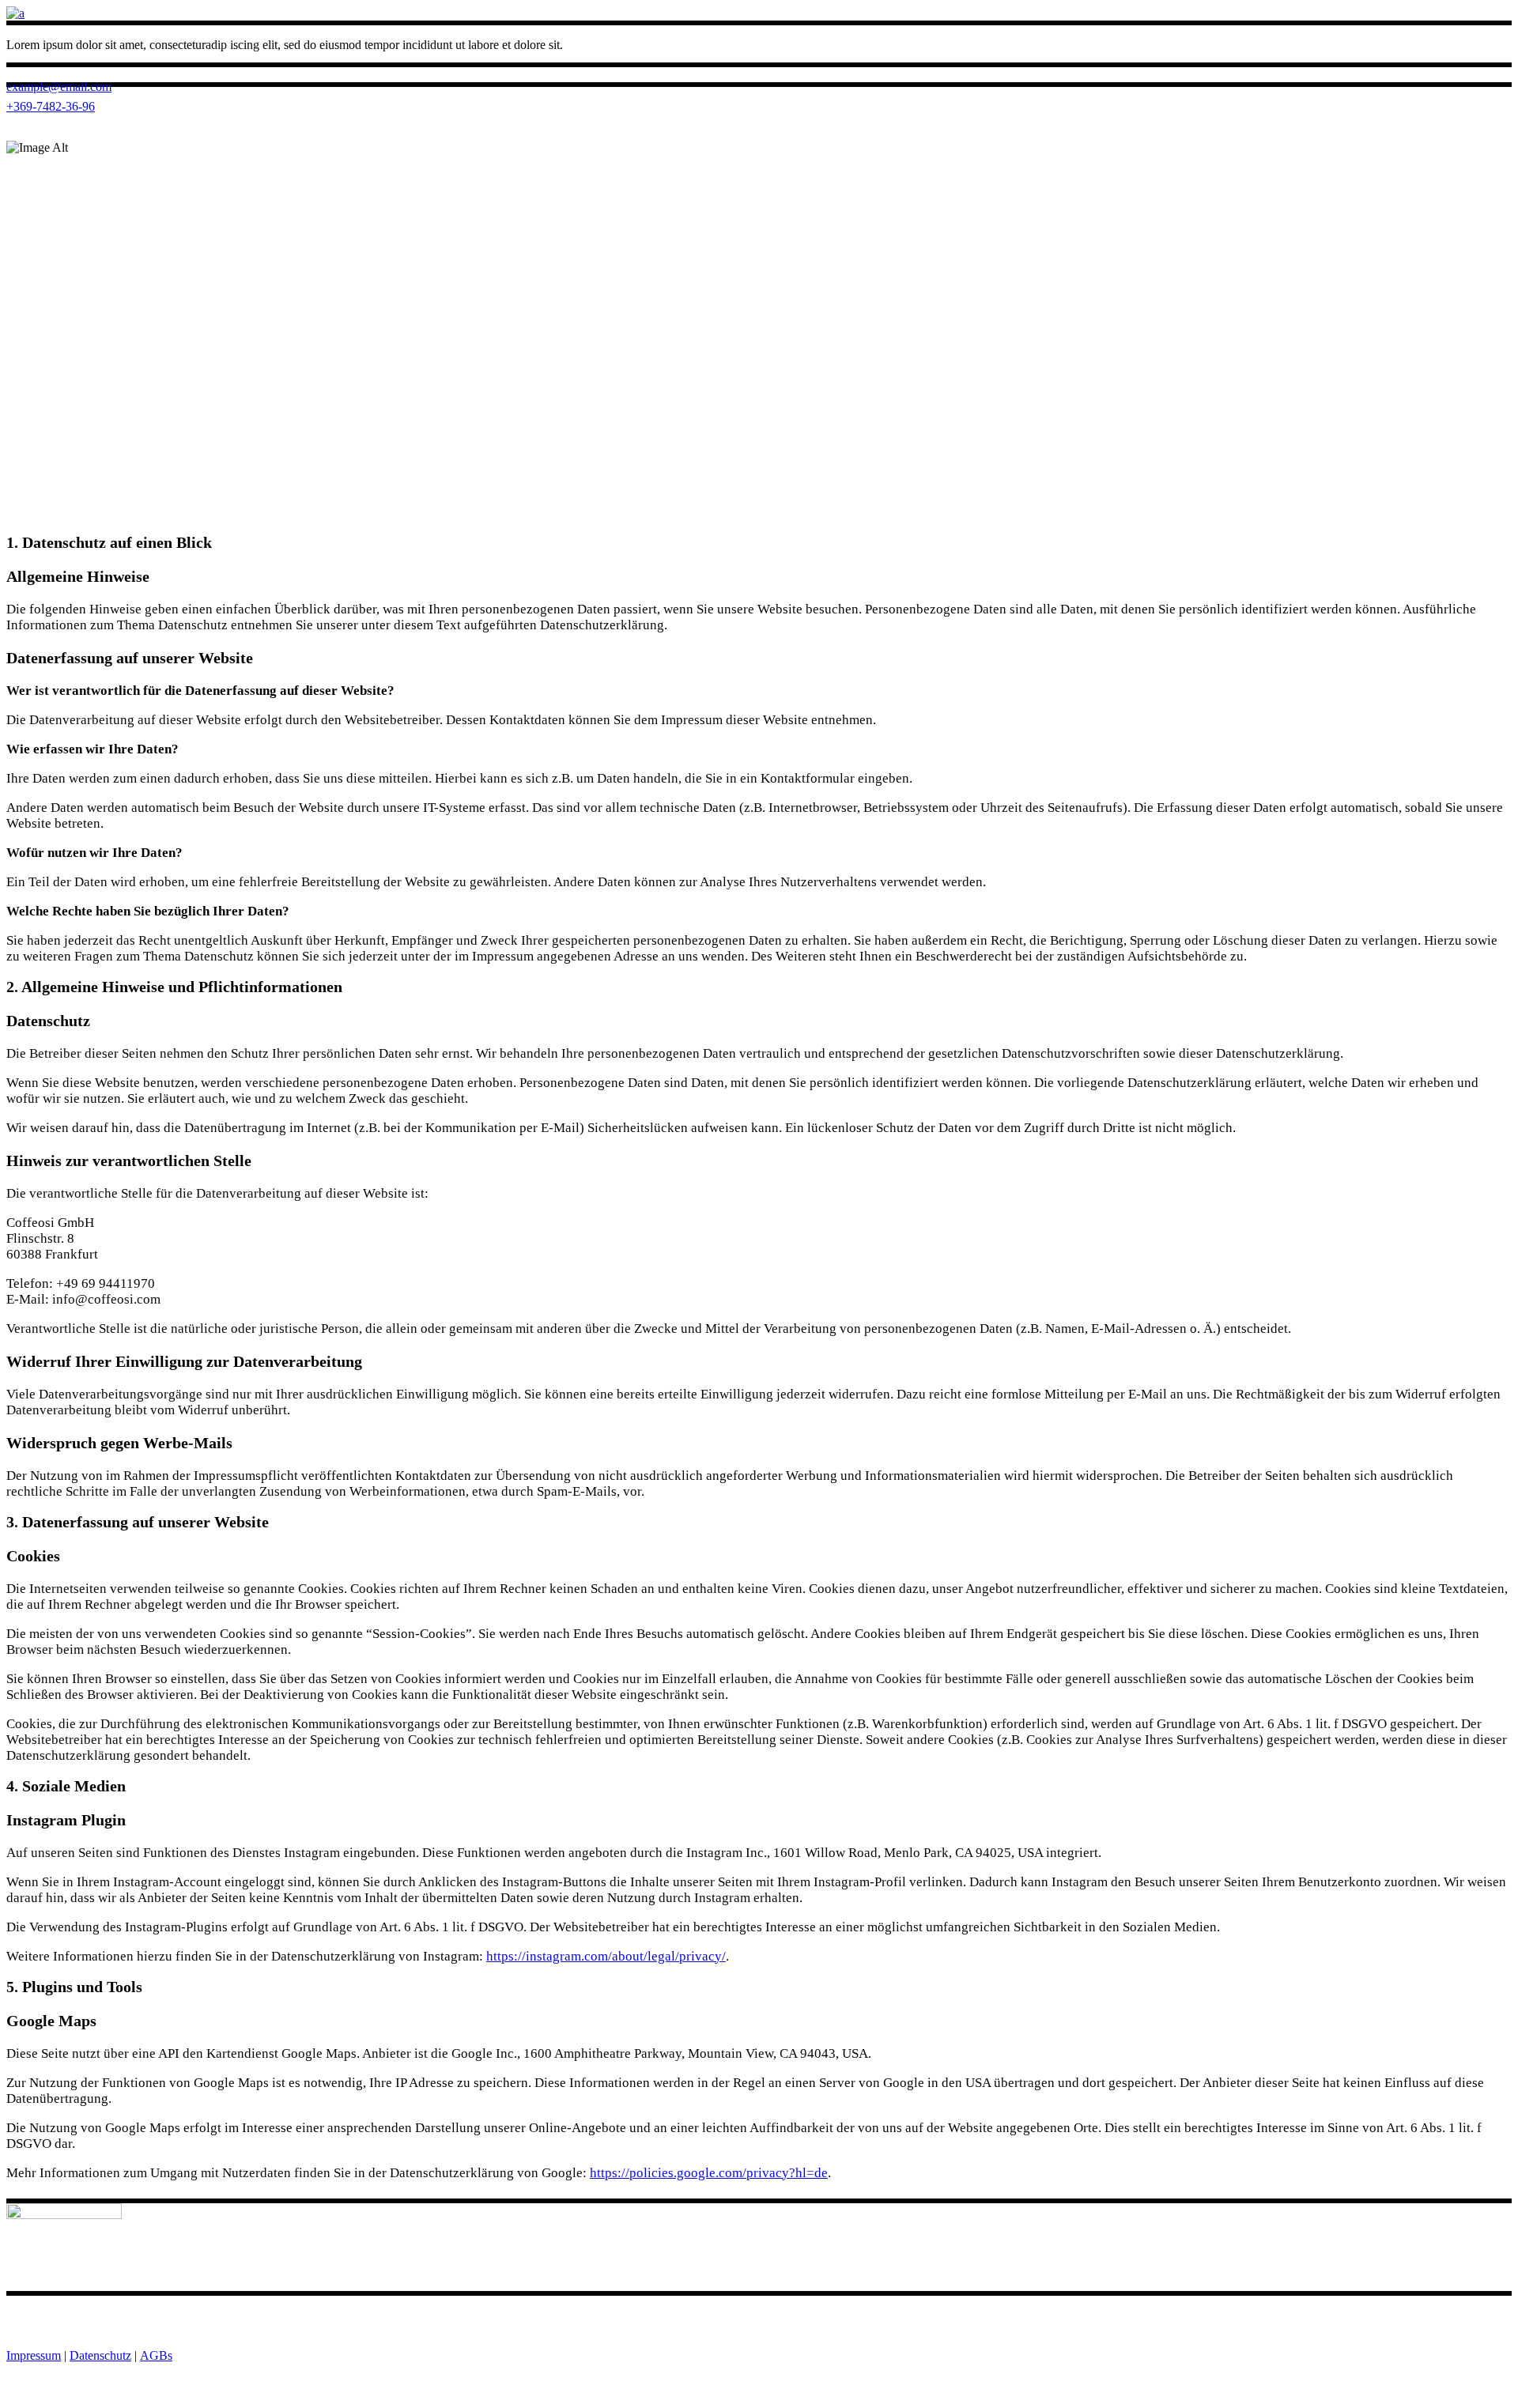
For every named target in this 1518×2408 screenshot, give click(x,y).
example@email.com (59, 87)
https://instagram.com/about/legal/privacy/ (606, 1956)
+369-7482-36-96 (51, 106)
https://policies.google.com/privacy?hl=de (709, 2173)
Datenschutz (100, 2355)
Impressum (34, 2355)
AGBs (156, 2355)
